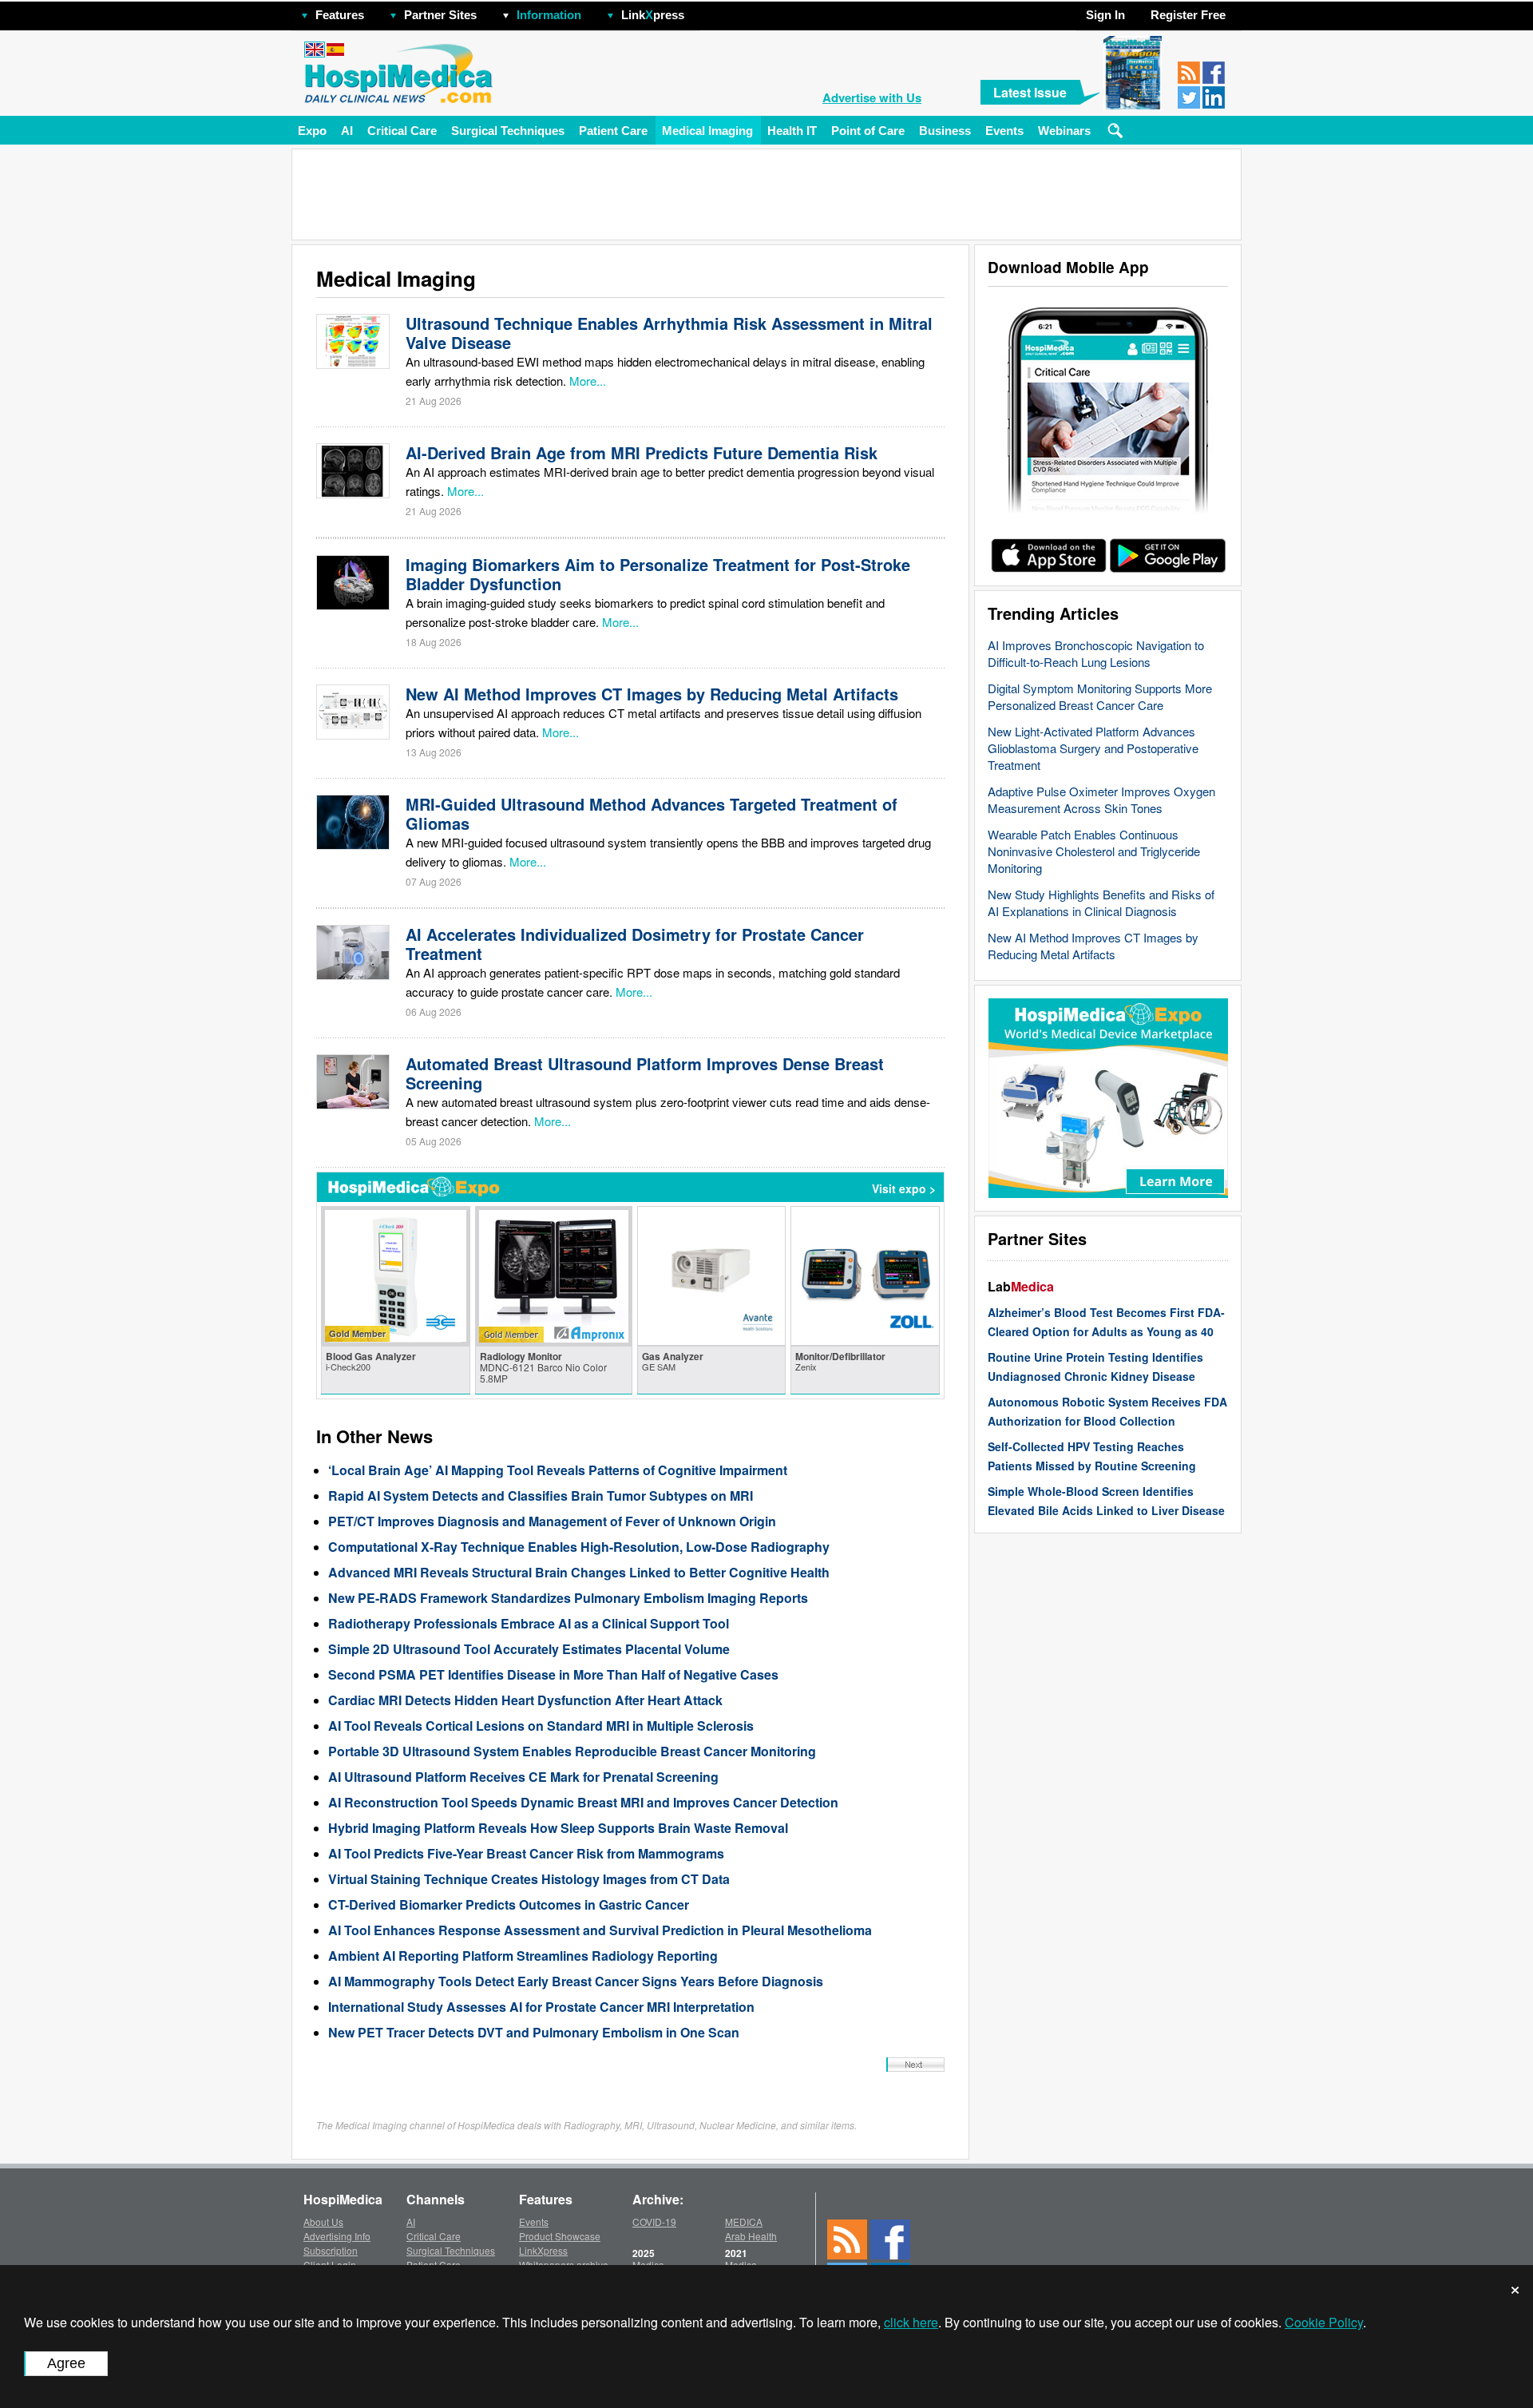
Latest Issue (1030, 92)
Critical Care (402, 131)
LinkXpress (543, 2250)
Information (549, 15)
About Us (323, 2222)
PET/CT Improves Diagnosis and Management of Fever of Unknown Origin (552, 1521)
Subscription (331, 2250)
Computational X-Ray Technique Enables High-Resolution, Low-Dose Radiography (579, 1547)
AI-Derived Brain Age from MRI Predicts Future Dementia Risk (642, 452)
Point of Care (868, 131)
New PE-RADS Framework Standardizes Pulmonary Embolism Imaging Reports (568, 1598)
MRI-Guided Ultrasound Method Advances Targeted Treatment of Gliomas (652, 813)
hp (707, 11)
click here (911, 2322)
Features (340, 15)
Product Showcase (560, 2236)
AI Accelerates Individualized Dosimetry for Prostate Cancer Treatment (635, 944)
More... (588, 381)
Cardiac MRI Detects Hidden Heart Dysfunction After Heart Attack (525, 1700)
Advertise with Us (872, 97)
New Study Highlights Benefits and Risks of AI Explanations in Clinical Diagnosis (1101, 903)
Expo (312, 131)
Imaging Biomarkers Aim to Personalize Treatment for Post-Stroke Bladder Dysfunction (658, 574)
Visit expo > (904, 1188)
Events (1004, 131)
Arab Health (751, 2236)
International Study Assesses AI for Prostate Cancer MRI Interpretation (541, 2007)
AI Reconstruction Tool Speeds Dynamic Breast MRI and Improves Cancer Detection (583, 1802)
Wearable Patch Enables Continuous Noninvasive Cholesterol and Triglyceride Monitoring (1094, 851)
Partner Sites (440, 15)
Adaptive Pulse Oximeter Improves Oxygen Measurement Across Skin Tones (1101, 799)
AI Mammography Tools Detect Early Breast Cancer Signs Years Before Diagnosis (576, 1981)
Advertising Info (337, 2236)
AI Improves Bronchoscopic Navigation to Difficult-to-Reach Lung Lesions (1096, 653)
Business (945, 131)
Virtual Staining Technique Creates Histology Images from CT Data (529, 1879)
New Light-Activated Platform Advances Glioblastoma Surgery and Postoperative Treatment (1093, 748)
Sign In (1105, 15)
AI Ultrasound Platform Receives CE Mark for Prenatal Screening (523, 1777)
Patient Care (613, 131)
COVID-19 (654, 2222)
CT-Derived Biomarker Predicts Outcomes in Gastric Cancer (509, 1904)
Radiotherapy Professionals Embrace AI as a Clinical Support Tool (529, 1623)
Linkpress (653, 15)
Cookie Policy (1324, 2322)
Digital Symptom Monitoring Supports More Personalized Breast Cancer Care (1100, 696)
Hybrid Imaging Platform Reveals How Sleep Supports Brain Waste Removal (558, 1828)
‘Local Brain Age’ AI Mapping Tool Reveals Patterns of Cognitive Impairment (558, 1470)
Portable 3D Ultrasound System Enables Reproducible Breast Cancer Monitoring (572, 1751)
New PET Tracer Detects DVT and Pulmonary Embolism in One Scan (534, 2032)
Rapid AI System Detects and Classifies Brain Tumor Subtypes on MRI (541, 1496)
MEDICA (744, 2222)
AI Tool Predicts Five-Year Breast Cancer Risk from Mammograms (526, 1853)
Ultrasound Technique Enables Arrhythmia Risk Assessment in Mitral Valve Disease (669, 333)
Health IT (792, 131)
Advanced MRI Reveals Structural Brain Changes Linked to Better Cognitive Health (579, 1572)
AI (347, 131)
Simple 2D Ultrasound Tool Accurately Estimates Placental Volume (529, 1649)
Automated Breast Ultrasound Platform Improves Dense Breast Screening (645, 1073)
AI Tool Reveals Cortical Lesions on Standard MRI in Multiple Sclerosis (541, 1726)
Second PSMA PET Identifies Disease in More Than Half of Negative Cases (553, 1674)
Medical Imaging (707, 131)
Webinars (1064, 131)
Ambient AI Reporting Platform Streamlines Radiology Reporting (523, 1956)
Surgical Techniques (508, 131)
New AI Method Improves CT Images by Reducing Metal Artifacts (1093, 946)
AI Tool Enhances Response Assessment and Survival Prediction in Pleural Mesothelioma (600, 1930)
